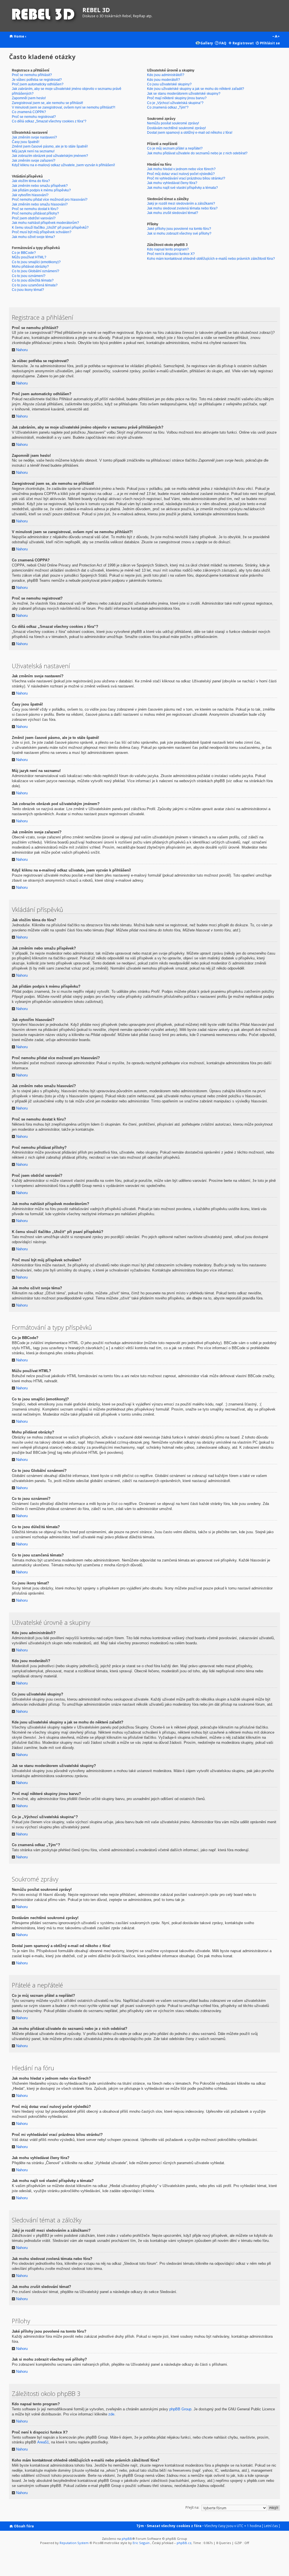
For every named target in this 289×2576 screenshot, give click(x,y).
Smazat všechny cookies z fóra (174, 2526)
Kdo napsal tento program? (168, 249)
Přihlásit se (270, 43)
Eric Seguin (141, 2543)
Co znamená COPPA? (29, 112)
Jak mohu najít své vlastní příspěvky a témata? (182, 188)
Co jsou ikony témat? (28, 290)
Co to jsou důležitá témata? (33, 280)
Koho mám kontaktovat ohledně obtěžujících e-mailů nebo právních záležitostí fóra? (211, 259)
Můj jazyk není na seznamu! (33, 151)
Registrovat (243, 43)
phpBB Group (180, 2409)
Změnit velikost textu (276, 37)
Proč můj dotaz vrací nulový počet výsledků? (181, 174)
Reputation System (74, 2543)
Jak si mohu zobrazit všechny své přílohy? (179, 233)
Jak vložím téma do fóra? (31, 181)
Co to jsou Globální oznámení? (36, 271)
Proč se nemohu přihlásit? (32, 75)
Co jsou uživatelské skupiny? (169, 84)
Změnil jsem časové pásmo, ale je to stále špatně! (50, 146)
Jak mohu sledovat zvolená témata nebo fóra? (182, 208)
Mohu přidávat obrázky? (30, 266)
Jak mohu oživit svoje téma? (33, 237)
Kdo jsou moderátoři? (164, 80)
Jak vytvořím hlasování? (30, 195)
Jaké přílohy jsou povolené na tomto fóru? (179, 229)
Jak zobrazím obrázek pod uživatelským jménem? (50, 156)
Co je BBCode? (24, 253)
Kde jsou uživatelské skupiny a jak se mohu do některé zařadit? (196, 89)
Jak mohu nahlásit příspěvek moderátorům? (45, 223)
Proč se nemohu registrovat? (34, 117)
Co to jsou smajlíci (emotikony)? (36, 262)
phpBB (127, 2539)
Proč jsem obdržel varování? (34, 218)
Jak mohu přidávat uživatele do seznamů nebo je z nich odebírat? (197, 153)
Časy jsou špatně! (26, 142)
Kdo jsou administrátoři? (166, 75)
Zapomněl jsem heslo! (29, 98)
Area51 (43, 2442)
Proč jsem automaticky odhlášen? (38, 84)
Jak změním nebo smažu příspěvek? (40, 186)
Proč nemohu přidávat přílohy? (35, 213)
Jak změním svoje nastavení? (34, 137)
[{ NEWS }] (44, 16)
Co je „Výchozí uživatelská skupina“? (175, 103)
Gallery (207, 43)
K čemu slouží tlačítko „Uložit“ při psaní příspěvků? (50, 227)
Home (19, 36)
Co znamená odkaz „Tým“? (168, 107)
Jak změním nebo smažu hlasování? (40, 204)
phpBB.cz (184, 2543)
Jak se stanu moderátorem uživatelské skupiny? (184, 93)
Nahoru (18, 350)
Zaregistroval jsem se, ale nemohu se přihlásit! (47, 103)
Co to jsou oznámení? (29, 276)
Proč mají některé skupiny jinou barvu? (177, 98)
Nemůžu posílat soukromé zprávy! (173, 123)
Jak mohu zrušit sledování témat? (173, 213)
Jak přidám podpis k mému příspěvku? (41, 190)
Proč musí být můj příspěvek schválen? (42, 232)
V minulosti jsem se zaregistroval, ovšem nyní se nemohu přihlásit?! (64, 107)
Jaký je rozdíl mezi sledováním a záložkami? (181, 203)
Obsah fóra (24, 2526)
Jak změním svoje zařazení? (34, 160)
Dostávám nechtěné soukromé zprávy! (176, 128)
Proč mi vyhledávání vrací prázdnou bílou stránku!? (186, 178)
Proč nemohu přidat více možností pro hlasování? (50, 199)
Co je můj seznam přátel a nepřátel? (175, 148)
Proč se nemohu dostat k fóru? (35, 209)
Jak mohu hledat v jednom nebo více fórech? (181, 169)
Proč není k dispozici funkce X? (171, 254)
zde (111, 2414)
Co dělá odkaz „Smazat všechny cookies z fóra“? (49, 121)
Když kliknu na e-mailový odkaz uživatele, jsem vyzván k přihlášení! (63, 165)
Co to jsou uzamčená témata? (35, 285)
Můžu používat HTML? (29, 257)
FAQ (223, 43)
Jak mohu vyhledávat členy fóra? (172, 183)
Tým (140, 2526)
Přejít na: (192, 2507)
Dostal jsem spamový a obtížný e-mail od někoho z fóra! (190, 132)
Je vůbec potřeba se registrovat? (37, 80)
